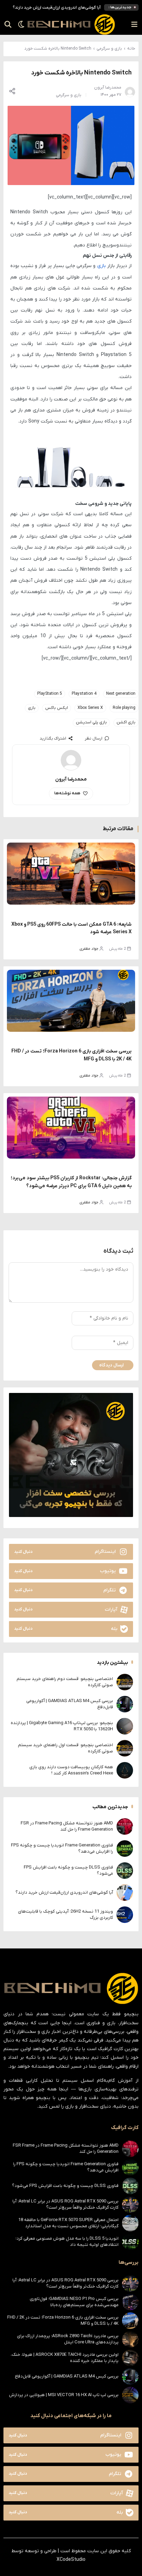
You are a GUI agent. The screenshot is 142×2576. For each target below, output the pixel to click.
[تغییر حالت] (19, 24)
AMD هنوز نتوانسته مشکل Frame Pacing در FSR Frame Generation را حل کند (67, 1826)
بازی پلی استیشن (91, 722)
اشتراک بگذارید (53, 739)
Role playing (124, 708)
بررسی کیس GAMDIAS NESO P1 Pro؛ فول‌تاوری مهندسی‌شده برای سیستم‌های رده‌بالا (74, 2302)
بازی (102, 266)
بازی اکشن (126, 722)
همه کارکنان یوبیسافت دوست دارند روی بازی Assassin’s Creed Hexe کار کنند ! (71, 1770)
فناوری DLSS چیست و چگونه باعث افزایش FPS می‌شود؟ (65, 2186)
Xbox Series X (90, 708)
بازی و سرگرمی (109, 49)
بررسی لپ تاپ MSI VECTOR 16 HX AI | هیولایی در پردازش (64, 2395)
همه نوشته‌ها (67, 793)
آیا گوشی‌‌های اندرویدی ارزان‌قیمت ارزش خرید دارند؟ (57, 8)
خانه (131, 49)
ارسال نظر (94, 739)
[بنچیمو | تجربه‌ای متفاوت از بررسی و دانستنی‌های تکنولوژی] (71, 24)
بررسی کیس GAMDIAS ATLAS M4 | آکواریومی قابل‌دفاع (67, 2376)
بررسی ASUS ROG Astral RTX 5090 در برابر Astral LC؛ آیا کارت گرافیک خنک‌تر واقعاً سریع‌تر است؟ (65, 2204)
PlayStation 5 (50, 694)
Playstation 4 (84, 694)
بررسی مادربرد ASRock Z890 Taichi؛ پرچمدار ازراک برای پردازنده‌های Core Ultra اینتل (68, 2339)
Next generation (121, 694)
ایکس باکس (57, 708)
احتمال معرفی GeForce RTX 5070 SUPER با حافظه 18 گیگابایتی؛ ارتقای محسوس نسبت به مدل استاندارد (68, 2223)
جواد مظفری (89, 949)
